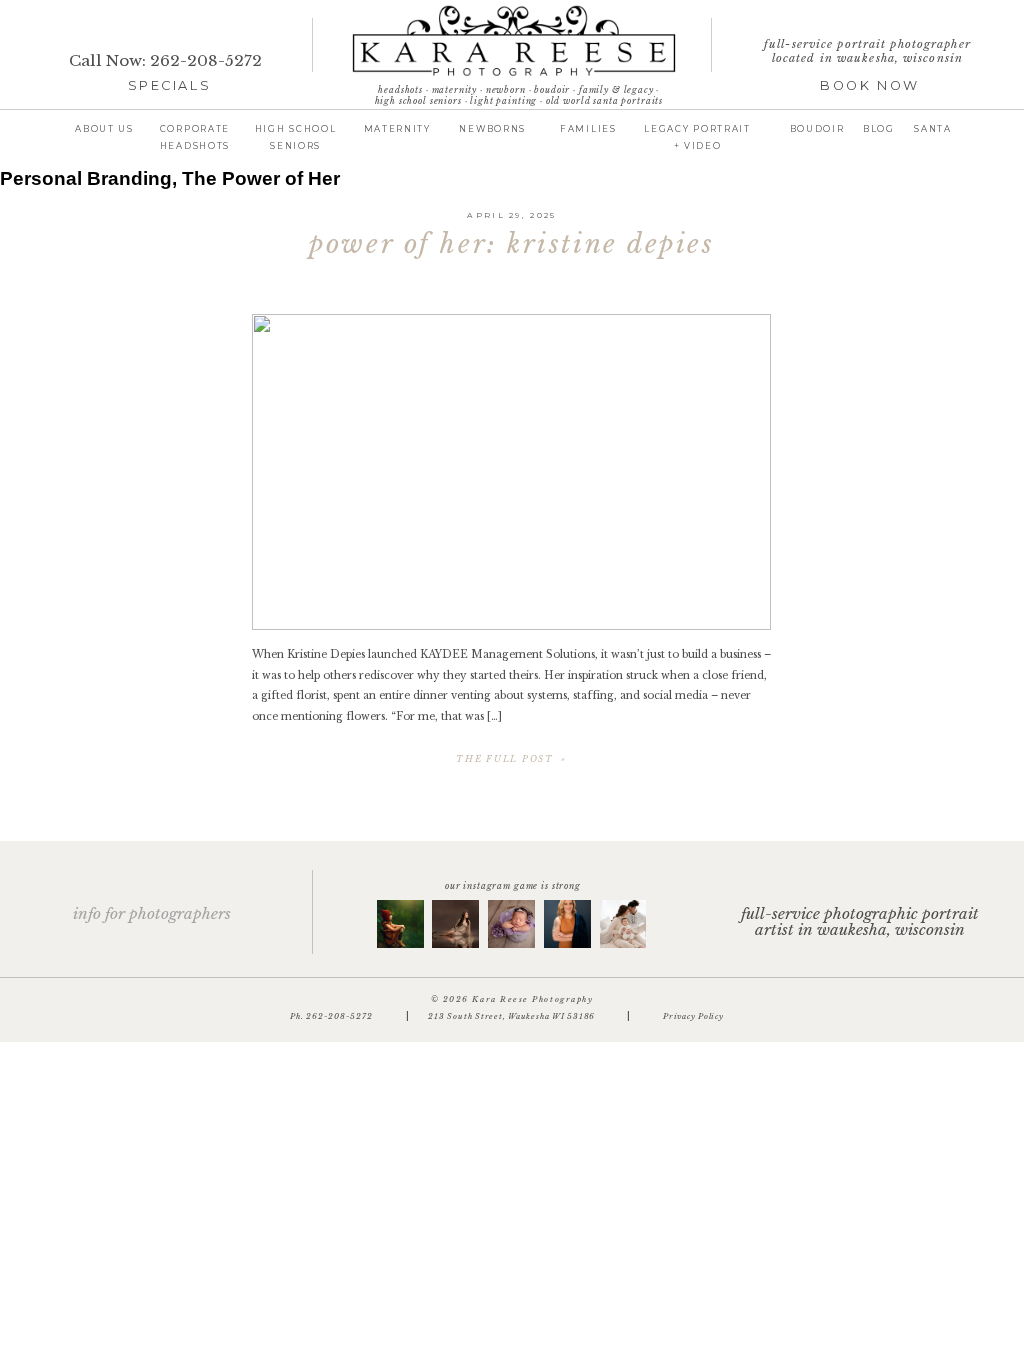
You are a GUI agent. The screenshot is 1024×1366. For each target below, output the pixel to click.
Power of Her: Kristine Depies (511, 244)
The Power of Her (261, 178)
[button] (879, 128)
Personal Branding (86, 178)
